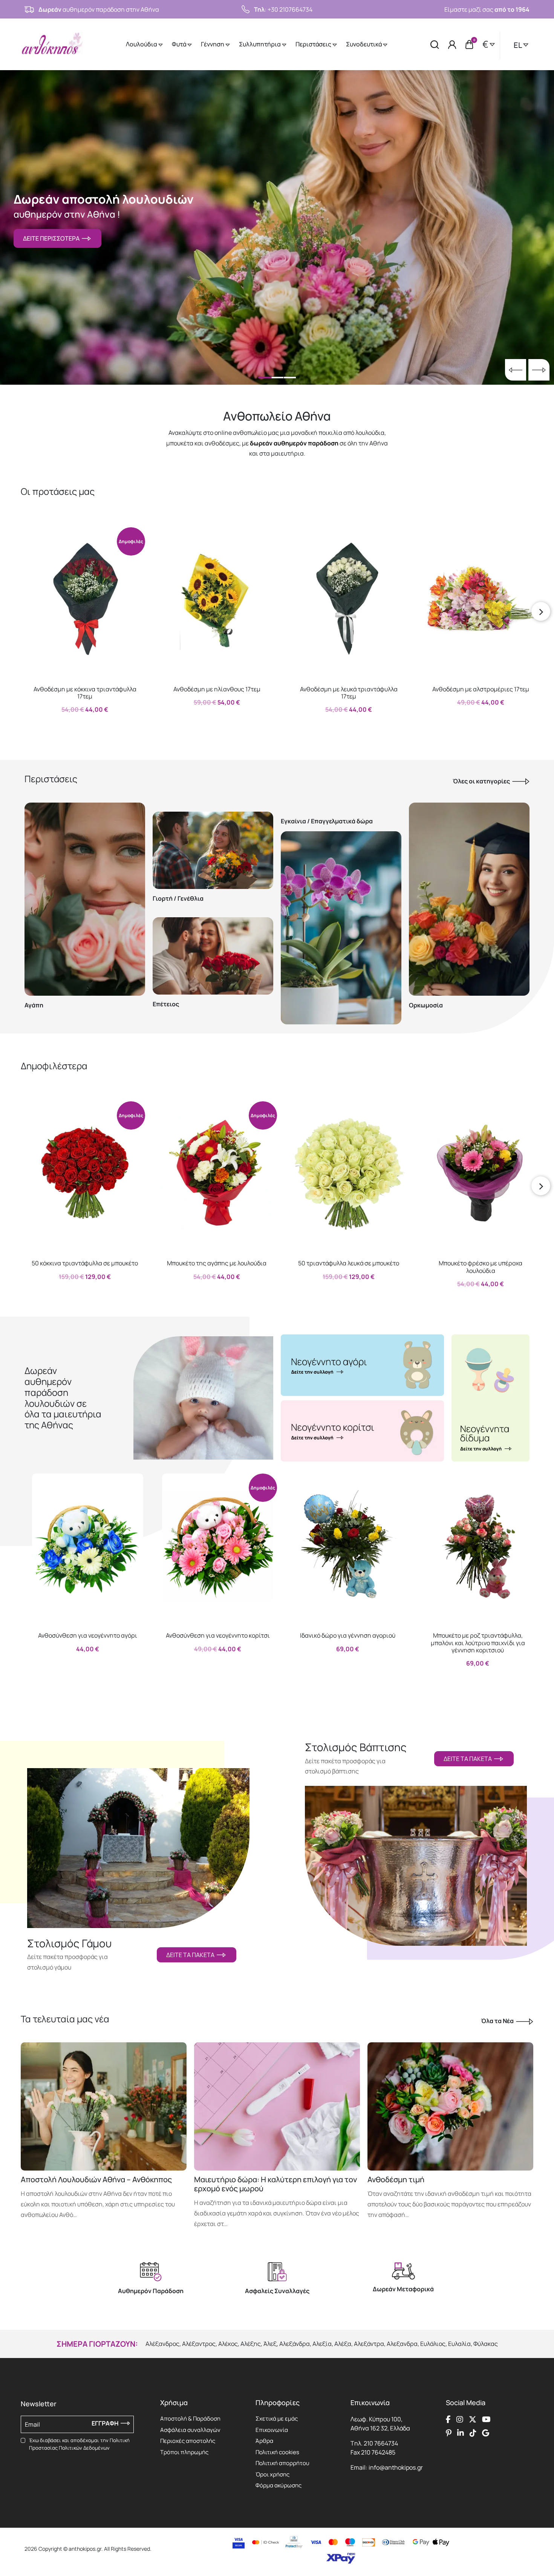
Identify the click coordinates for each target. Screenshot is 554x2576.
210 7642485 (378, 2452)
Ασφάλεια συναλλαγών (190, 2430)
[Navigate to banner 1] (362, 1365)
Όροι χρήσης (272, 2474)
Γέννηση (213, 44)
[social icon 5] (449, 2433)
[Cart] (469, 45)
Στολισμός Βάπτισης (356, 1747)
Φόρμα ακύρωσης (279, 2485)
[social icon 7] (473, 2433)
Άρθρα (264, 2441)
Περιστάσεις (314, 44)
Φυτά (180, 44)
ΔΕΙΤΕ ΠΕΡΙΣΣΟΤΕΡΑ (52, 238)
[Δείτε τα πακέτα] (138, 1839)
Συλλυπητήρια (260, 44)
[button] (34, 533)
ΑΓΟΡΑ (78, 726)
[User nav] (452, 44)
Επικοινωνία (272, 2430)
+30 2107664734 (290, 9)
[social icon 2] (460, 2419)
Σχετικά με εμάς (277, 2419)
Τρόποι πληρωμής (184, 2452)
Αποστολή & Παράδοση (190, 2419)
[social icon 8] (486, 2433)
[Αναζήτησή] (435, 44)
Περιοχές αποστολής (188, 2441)
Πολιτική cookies (277, 2452)
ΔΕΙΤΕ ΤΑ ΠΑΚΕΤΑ (191, 1955)
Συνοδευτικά (364, 44)
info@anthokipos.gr (396, 2467)
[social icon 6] (461, 2433)
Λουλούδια (142, 44)
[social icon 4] (486, 2419)
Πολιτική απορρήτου (282, 2463)
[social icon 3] (473, 2419)
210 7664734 (381, 2443)
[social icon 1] (448, 2419)
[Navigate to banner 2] (362, 1431)
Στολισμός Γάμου (69, 1944)
